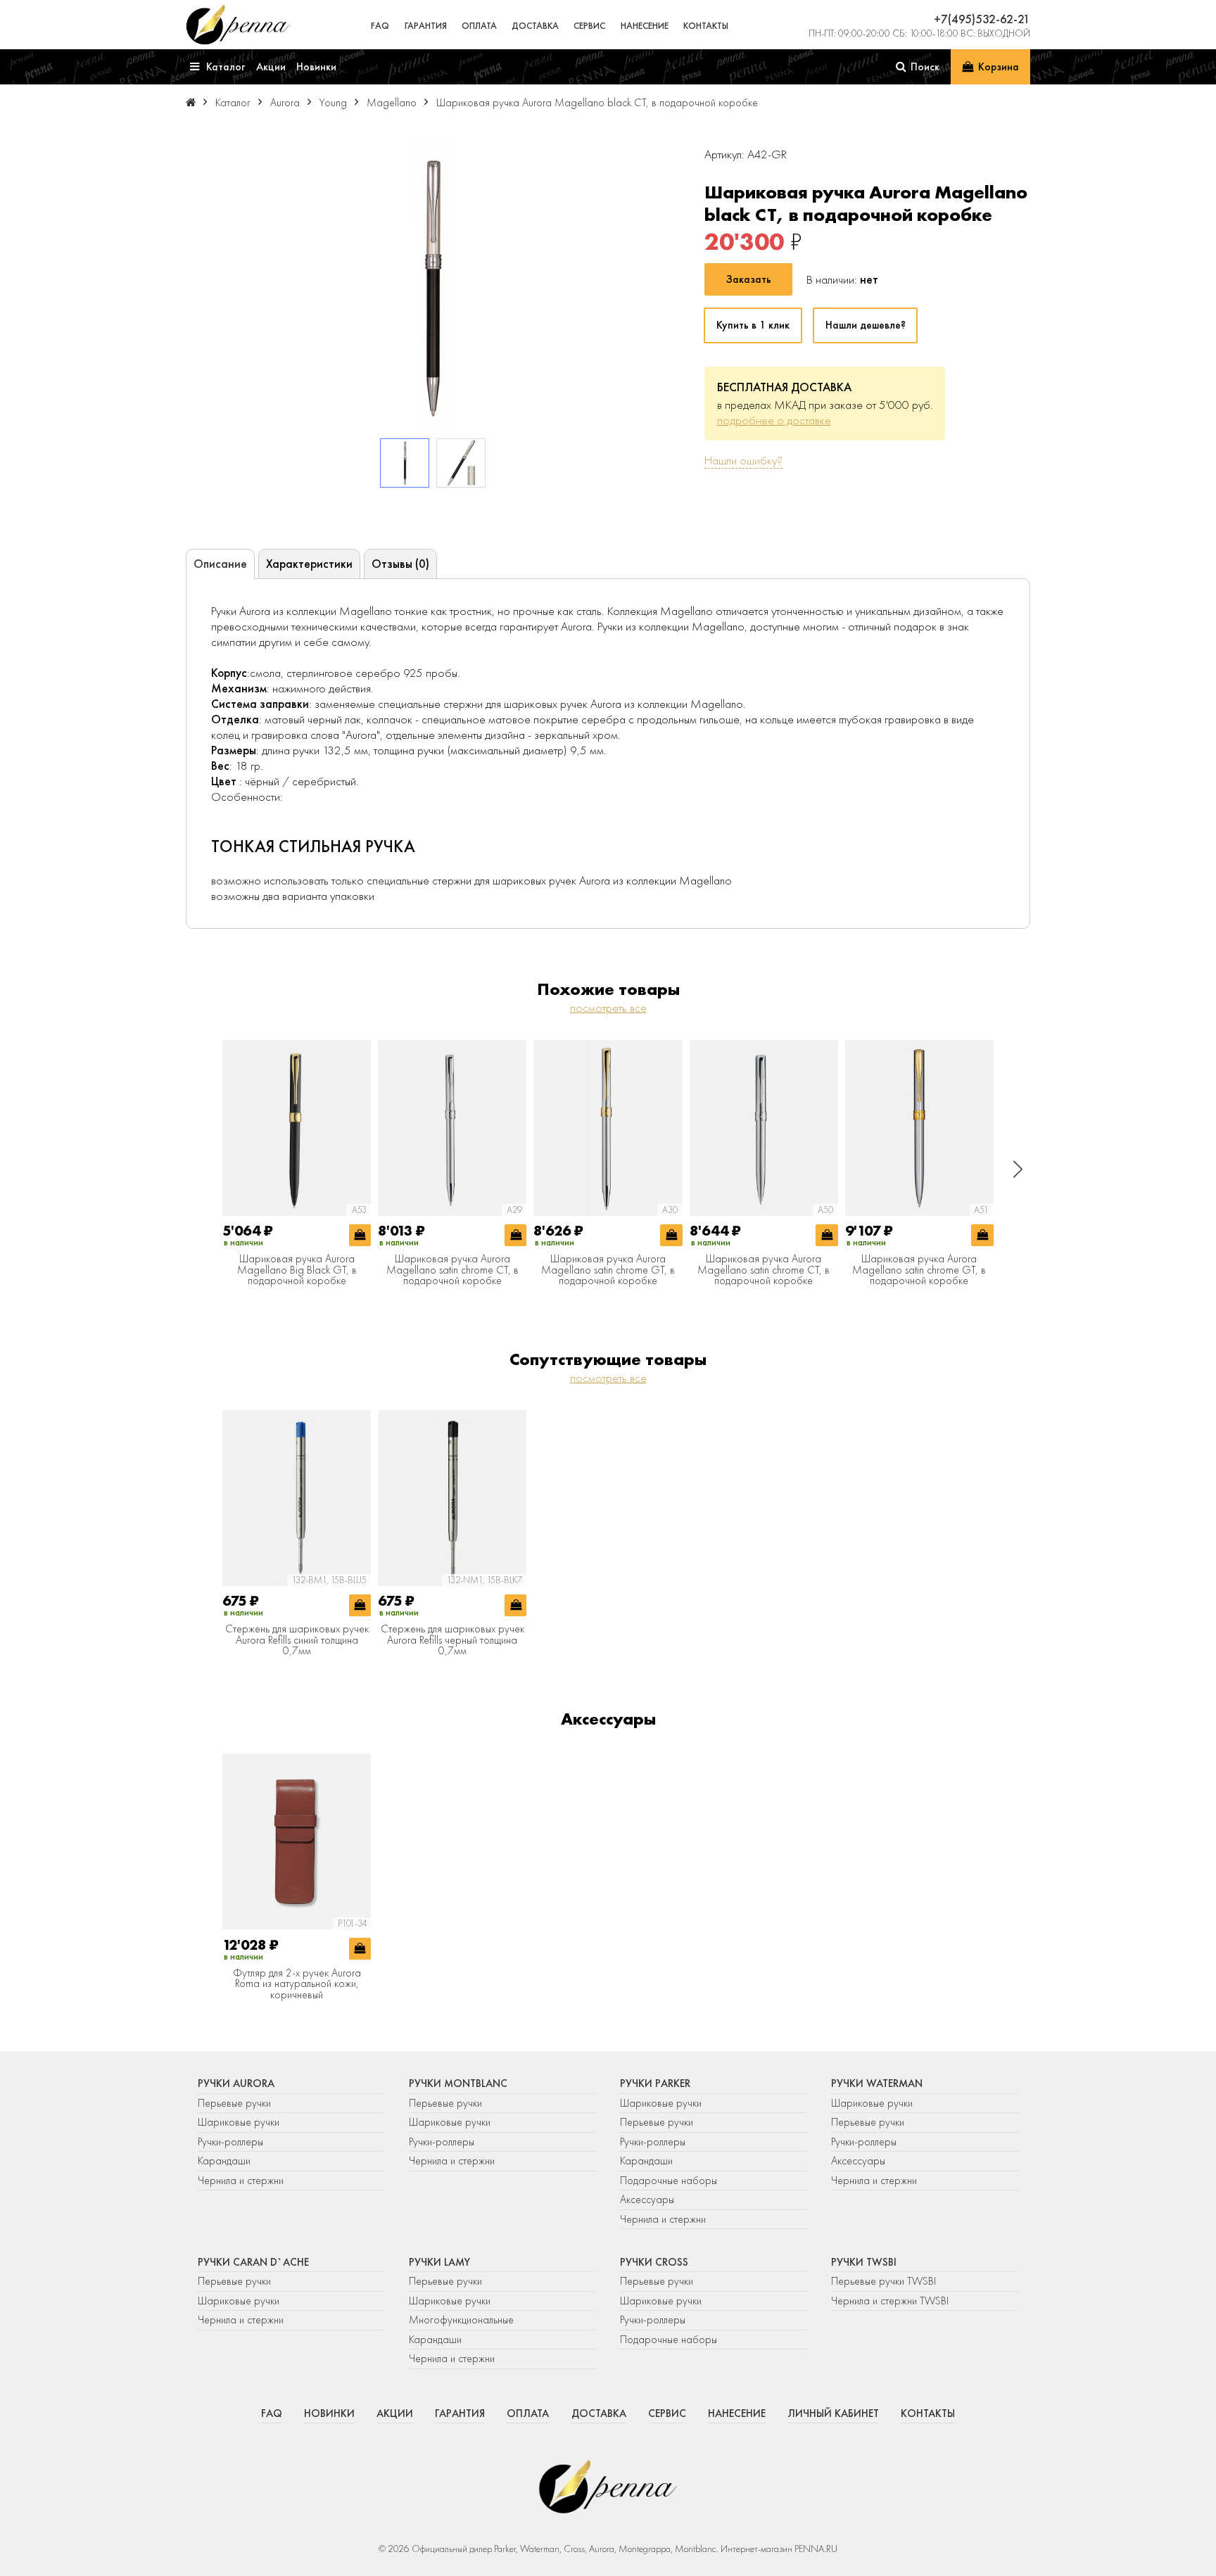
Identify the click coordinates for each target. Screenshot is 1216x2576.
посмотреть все (608, 1008)
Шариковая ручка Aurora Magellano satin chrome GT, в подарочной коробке (608, 1270)
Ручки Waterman (877, 2083)
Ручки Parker (655, 2083)
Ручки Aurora (236, 2083)
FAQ (380, 26)
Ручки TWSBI (864, 2262)
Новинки (329, 2413)
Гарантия (426, 26)
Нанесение (645, 26)
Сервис (589, 26)
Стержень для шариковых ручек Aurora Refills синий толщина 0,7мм (297, 1641)
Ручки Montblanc (458, 2083)
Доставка (535, 26)
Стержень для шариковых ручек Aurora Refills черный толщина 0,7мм (452, 1641)
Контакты (706, 26)
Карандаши (224, 2161)
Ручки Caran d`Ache (253, 2262)
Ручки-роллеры (230, 2142)
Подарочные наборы (669, 2181)
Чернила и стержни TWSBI (890, 2301)
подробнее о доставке (774, 420)
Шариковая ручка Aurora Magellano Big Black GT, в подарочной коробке (297, 1270)
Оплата (479, 26)
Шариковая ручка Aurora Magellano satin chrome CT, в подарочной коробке (452, 1270)
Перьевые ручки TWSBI (883, 2281)
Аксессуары (647, 2200)
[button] (1018, 1169)
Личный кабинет (833, 2413)
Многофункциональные (463, 2320)
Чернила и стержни (241, 2181)
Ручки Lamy (439, 2262)
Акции (395, 2413)
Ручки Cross (654, 2262)
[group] (433, 286)
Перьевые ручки (234, 2103)
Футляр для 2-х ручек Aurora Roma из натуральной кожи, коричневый (297, 1985)
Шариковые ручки (239, 2122)
